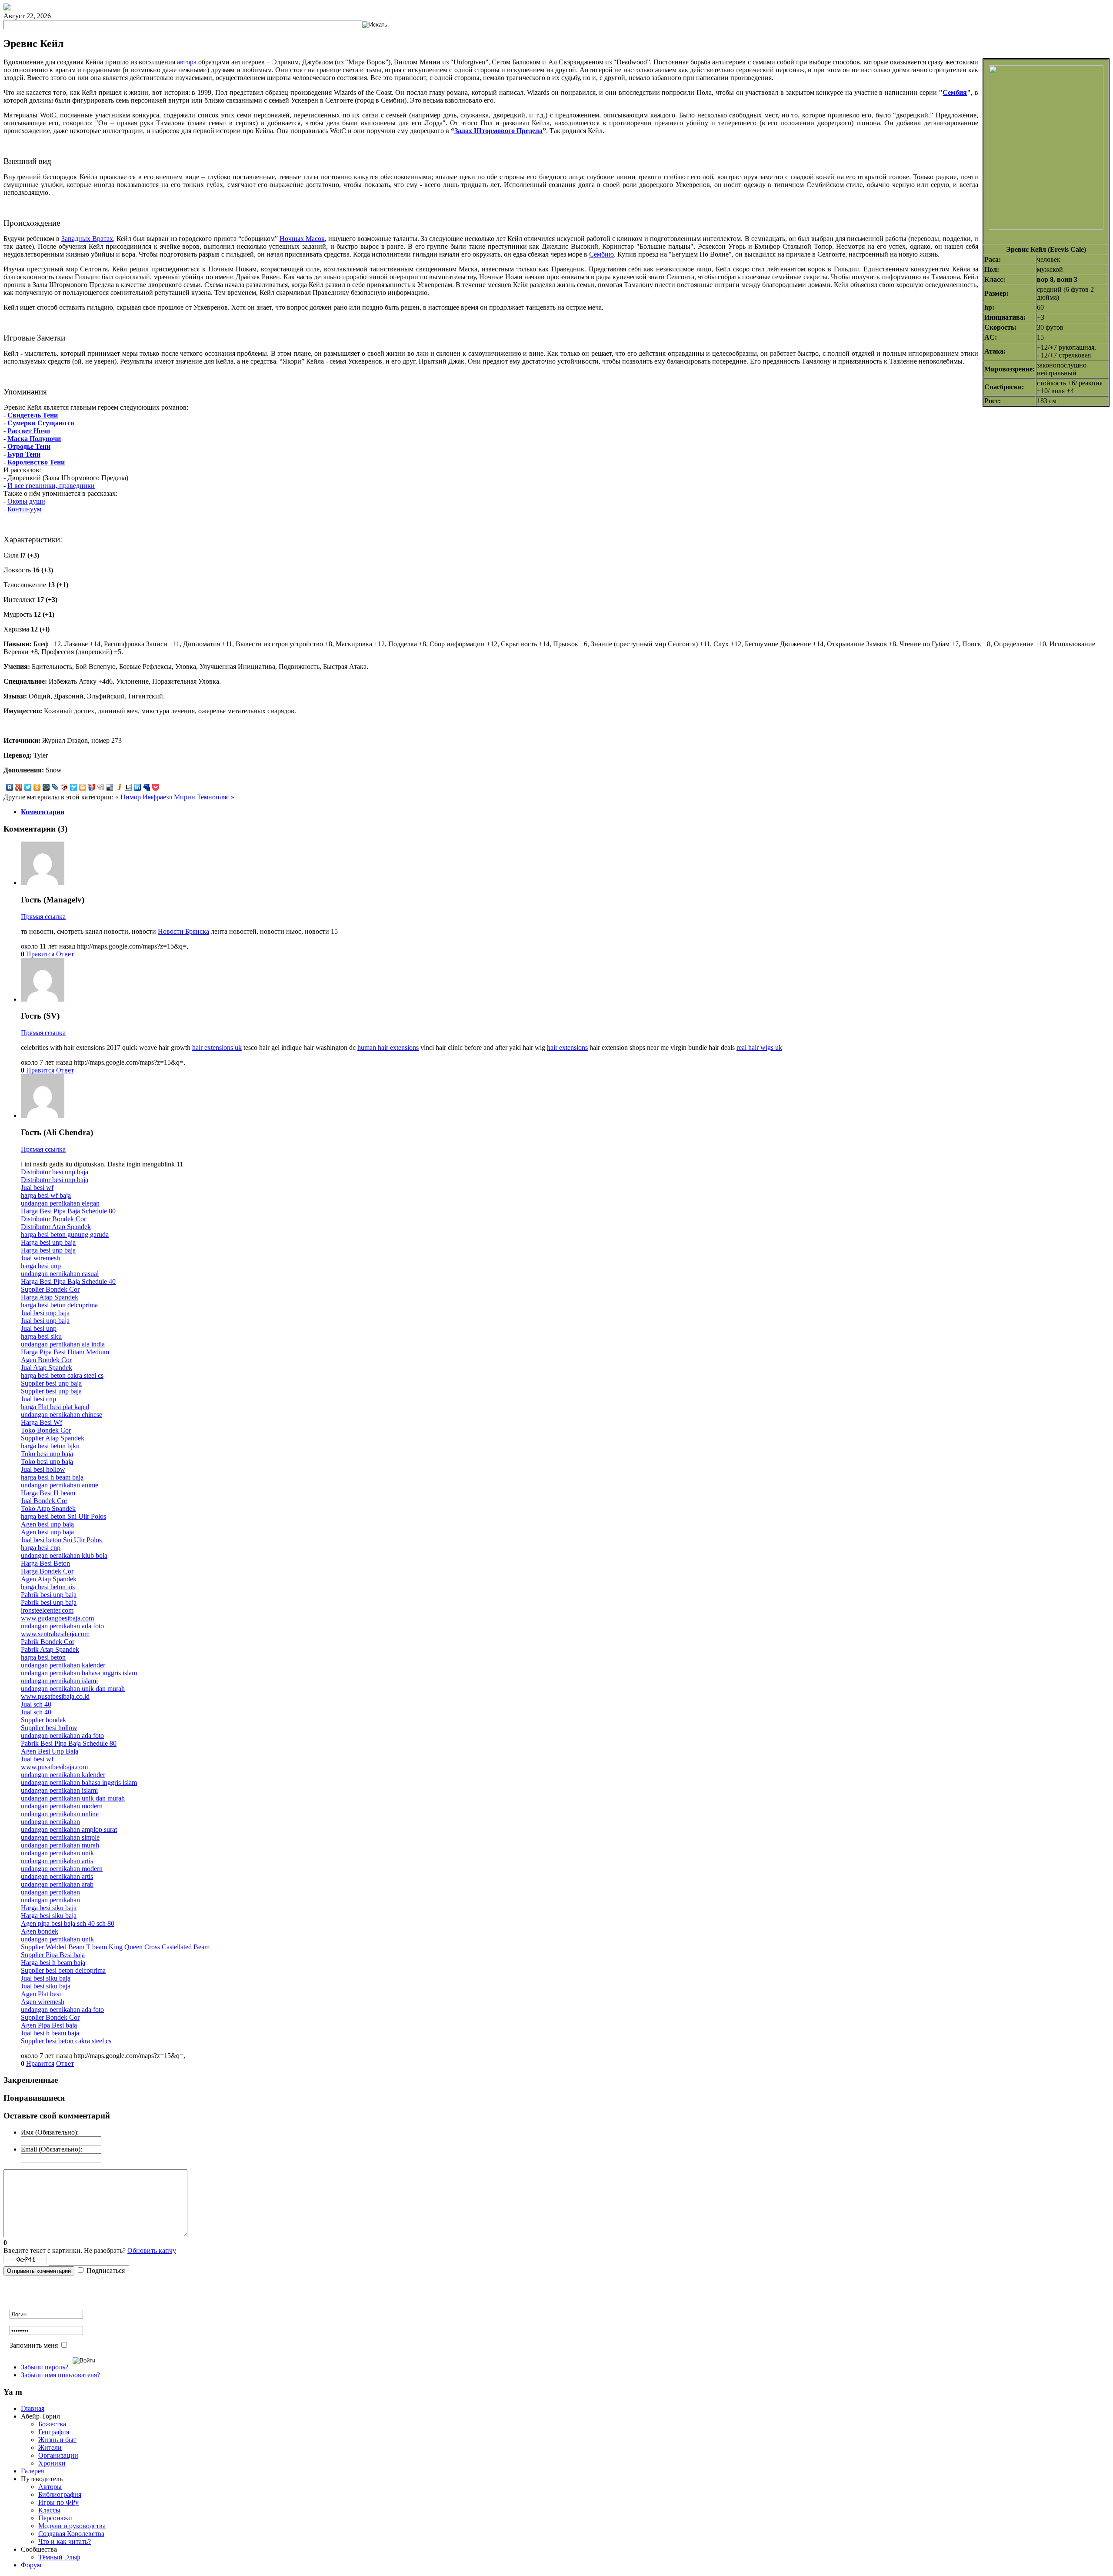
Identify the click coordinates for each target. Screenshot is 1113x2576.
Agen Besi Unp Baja (50, 1751)
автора (187, 62)
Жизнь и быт (57, 2440)
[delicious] (110, 787)
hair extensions (567, 1047)
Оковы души (26, 501)
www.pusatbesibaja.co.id (55, 1696)
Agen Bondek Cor (46, 1360)
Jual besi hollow (43, 1469)
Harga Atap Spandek (50, 1297)
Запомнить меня (34, 2345)
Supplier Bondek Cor (50, 1289)
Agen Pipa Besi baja (49, 2025)
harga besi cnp (41, 1548)
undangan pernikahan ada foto (62, 1626)
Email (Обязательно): (52, 2149)
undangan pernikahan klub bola (64, 1555)
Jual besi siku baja (46, 1978)
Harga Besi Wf (42, 1422)
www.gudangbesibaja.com (57, 1618)
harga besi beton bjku (50, 1446)
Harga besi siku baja (49, 1908)
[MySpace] (147, 787)
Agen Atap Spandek (49, 1579)
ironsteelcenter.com (47, 1610)
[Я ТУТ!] (92, 787)
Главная (33, 2408)
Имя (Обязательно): (50, 2132)
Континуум (24, 509)
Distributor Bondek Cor (53, 1219)
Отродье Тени (29, 446)
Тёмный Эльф (59, 2557)
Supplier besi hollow (49, 1728)
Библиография (60, 2494)
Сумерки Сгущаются (41, 423)
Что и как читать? (65, 2541)
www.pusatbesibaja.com (54, 1767)
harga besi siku (41, 1336)
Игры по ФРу (58, 2502)
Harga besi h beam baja (53, 1963)
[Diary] (65, 787)
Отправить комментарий (39, 2271)
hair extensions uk (217, 1047)
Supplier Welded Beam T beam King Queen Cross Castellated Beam (115, 1947)
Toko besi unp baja (47, 1454)
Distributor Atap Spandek (56, 1227)
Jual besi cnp (38, 1399)
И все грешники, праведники (51, 486)
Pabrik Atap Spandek (50, 1649)
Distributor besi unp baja (55, 1172)
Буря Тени (24, 454)
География (54, 2432)
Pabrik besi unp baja (49, 1595)
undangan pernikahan (50, 1822)
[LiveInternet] (128, 787)
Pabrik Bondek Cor (48, 1642)
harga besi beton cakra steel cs (62, 1375)
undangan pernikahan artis (57, 1861)
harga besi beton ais (48, 1587)
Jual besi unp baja (45, 1313)
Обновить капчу (152, 2250)
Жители (50, 2447)
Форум (31, 2565)
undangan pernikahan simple (60, 1837)
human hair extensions (388, 1047)
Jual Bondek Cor (44, 1501)
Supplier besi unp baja (51, 1383)
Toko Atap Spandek (48, 1509)
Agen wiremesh (43, 2002)
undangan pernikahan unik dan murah (73, 1689)
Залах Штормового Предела (498, 131)
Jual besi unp (39, 1328)
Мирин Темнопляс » (204, 797)
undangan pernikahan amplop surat (69, 1829)
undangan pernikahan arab (57, 1884)
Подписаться (106, 2270)
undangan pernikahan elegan (60, 1203)
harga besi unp (41, 1266)
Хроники (52, 2463)
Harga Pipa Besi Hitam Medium (65, 1352)
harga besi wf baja (46, 1195)
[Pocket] (156, 787)
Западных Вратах (87, 239)
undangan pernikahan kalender (63, 1665)
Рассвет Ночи (29, 431)
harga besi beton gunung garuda (65, 1235)
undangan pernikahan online (60, 1814)
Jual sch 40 (36, 1704)
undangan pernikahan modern (62, 1806)
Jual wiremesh (40, 1258)
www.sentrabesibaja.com (55, 1634)
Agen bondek (40, 1931)
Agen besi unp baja (47, 1524)
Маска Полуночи (34, 439)
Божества (52, 2424)
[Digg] (101, 787)
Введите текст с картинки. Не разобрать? (90, 2250)
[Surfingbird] (74, 787)
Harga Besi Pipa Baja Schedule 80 (68, 1211)
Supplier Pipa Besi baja (53, 1955)
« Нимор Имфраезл (145, 797)
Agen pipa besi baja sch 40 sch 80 (68, 1923)
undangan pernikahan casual (60, 1274)
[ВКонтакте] (10, 787)
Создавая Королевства (71, 2534)
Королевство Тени (36, 462)
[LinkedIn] (138, 787)
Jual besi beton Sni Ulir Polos (61, 1540)
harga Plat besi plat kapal (55, 1407)
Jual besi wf (37, 1188)
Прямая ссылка (43, 917)
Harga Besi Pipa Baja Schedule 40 (68, 1281)
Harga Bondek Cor (47, 1571)
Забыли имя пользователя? (60, 2375)
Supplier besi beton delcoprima (63, 1970)
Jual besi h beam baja (50, 2033)
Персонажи (55, 2518)
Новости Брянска (183, 931)
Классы (49, 2510)
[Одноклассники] (37, 787)
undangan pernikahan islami (59, 1681)
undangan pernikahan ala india (63, 1344)
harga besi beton (43, 1657)
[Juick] (119, 787)
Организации (58, 2455)
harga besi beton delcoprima (59, 1305)
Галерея (32, 2471)
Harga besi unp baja (48, 1242)
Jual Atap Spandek (47, 1368)
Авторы (50, 2487)
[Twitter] (28, 787)
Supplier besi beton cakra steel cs (66, 2041)
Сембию (601, 254)
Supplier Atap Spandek (53, 1438)
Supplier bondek (43, 1720)
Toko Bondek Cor (46, 1430)
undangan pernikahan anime (60, 1485)
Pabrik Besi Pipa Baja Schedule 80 (69, 1743)
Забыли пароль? (45, 2367)
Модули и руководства (72, 2526)
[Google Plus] (19, 787)
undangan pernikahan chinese (62, 1415)
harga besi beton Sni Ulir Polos (63, 1516)
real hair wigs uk (759, 1047)
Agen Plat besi (41, 1994)
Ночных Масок (302, 239)
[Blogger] (83, 787)
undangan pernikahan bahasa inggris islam (79, 1673)
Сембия (955, 92)
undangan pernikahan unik (57, 1853)
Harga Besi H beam (48, 1493)
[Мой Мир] (46, 787)
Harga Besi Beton (45, 1563)
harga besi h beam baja (52, 1477)
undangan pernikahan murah (60, 1845)
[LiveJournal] (55, 787)
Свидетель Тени (33, 415)
